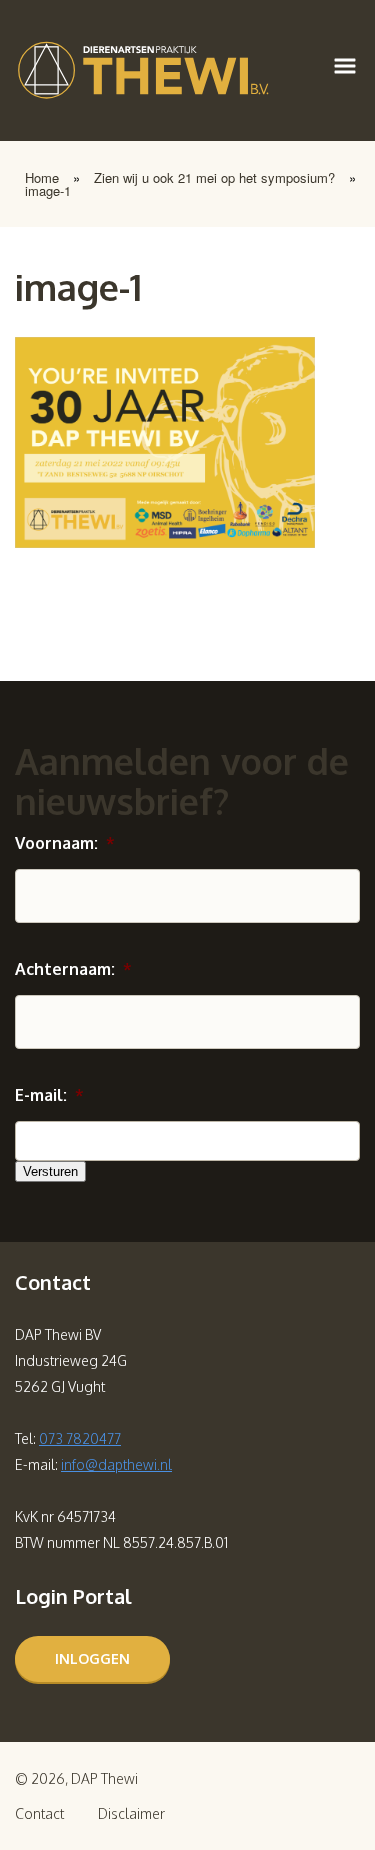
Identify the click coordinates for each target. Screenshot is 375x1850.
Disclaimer (131, 1813)
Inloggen (92, 1658)
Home (42, 177)
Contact (39, 1813)
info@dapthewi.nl (116, 1464)
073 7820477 (80, 1438)
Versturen (50, 1171)
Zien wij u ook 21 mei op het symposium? (214, 177)
